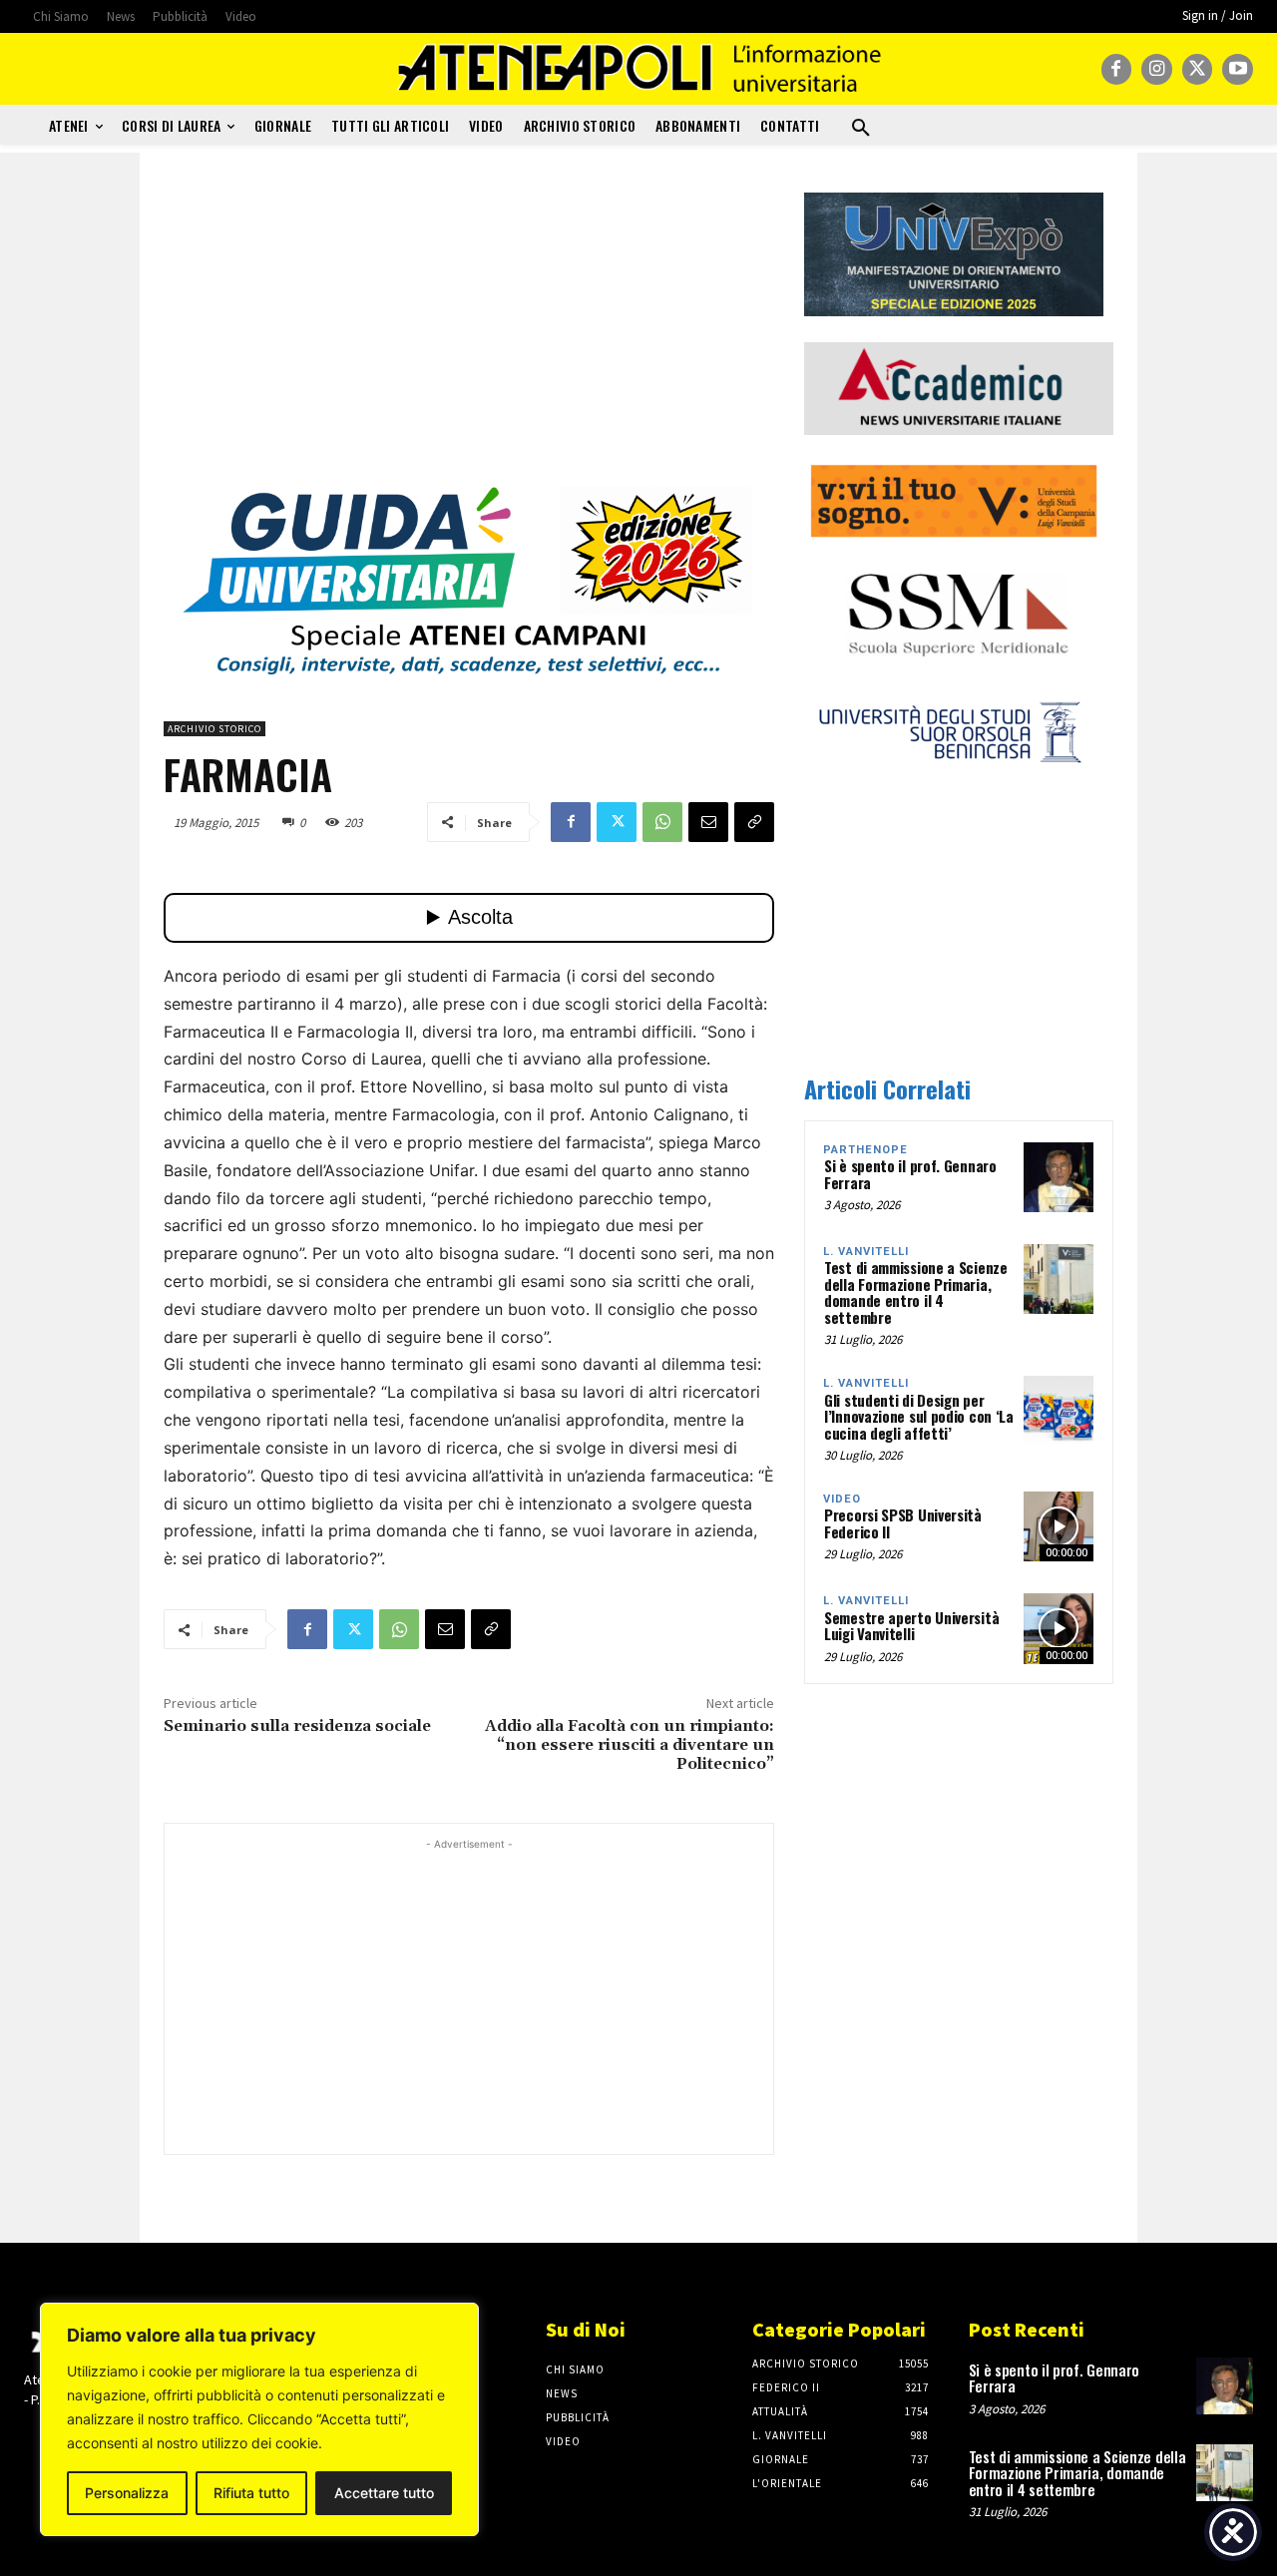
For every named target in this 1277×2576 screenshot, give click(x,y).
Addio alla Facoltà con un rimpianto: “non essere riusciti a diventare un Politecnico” (630, 1745)
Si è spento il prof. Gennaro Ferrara (910, 1174)
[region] (259, 2419)
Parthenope (865, 1150)
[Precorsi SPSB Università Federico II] (1059, 1526)
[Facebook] (1117, 69)
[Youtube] (1238, 69)
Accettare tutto (384, 2493)
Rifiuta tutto (251, 2493)
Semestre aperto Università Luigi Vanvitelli (911, 1626)
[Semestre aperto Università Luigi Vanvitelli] (1059, 1628)
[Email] (708, 822)
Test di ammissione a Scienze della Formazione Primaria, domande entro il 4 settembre (916, 1292)
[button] (861, 129)
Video (842, 1499)
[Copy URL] (754, 822)
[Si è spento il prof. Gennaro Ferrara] (1059, 1177)
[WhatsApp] (662, 822)
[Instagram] (1157, 69)
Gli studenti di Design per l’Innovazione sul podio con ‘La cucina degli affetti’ (919, 1416)
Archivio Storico (214, 729)
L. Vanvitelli (866, 1252)
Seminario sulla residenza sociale (297, 1726)
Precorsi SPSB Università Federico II (903, 1523)
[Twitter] (1198, 69)
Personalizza (127, 2493)
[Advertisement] (469, 332)
